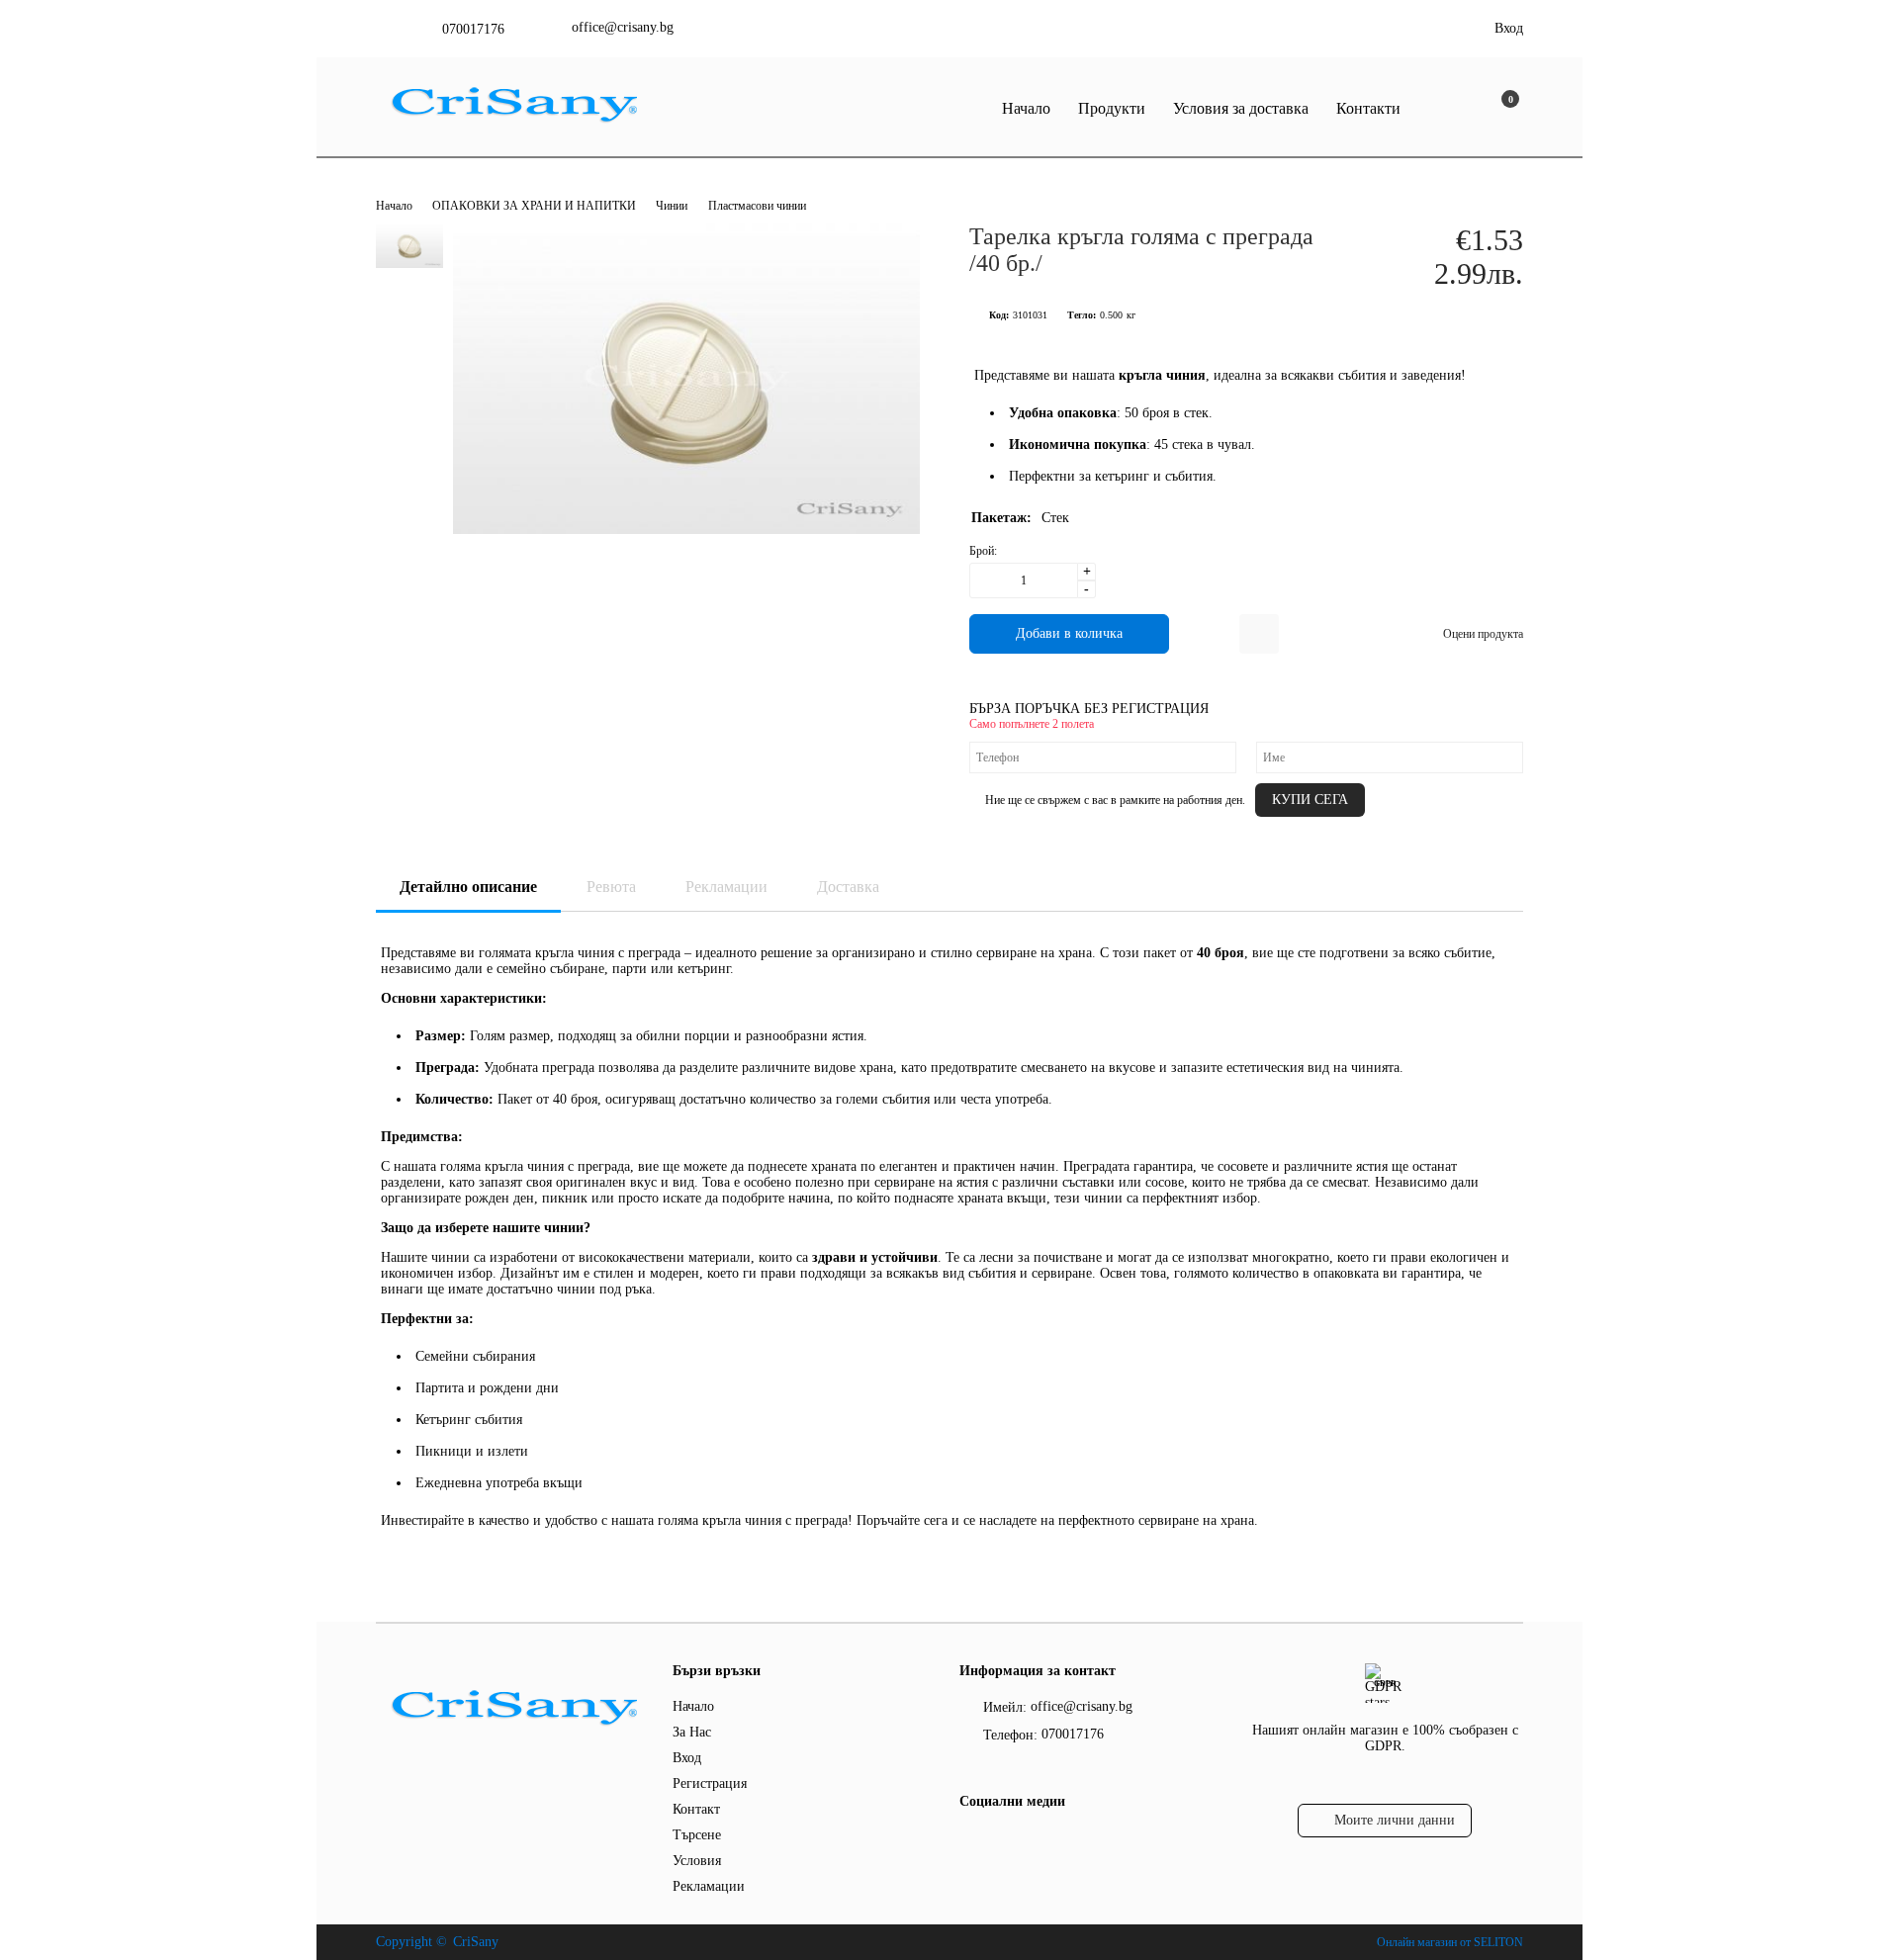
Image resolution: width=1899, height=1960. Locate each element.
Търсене (697, 1835)
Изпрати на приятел (1259, 634)
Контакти (1368, 108)
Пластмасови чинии (757, 206)
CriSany (476, 1942)
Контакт (696, 1809)
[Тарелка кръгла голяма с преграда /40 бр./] (686, 530)
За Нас (692, 1732)
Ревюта (611, 887)
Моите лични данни (1395, 1820)
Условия (697, 1861)
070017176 (473, 29)
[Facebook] (971, 1841)
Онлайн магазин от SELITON (1450, 1942)
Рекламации (726, 887)
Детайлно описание (468, 887)
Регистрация (710, 1783)
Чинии (672, 206)
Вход (1509, 28)
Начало (1026, 108)
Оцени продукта (1483, 634)
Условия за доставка (1241, 108)
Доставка (848, 887)
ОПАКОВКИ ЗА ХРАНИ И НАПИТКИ (536, 206)
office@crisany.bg (623, 27)
